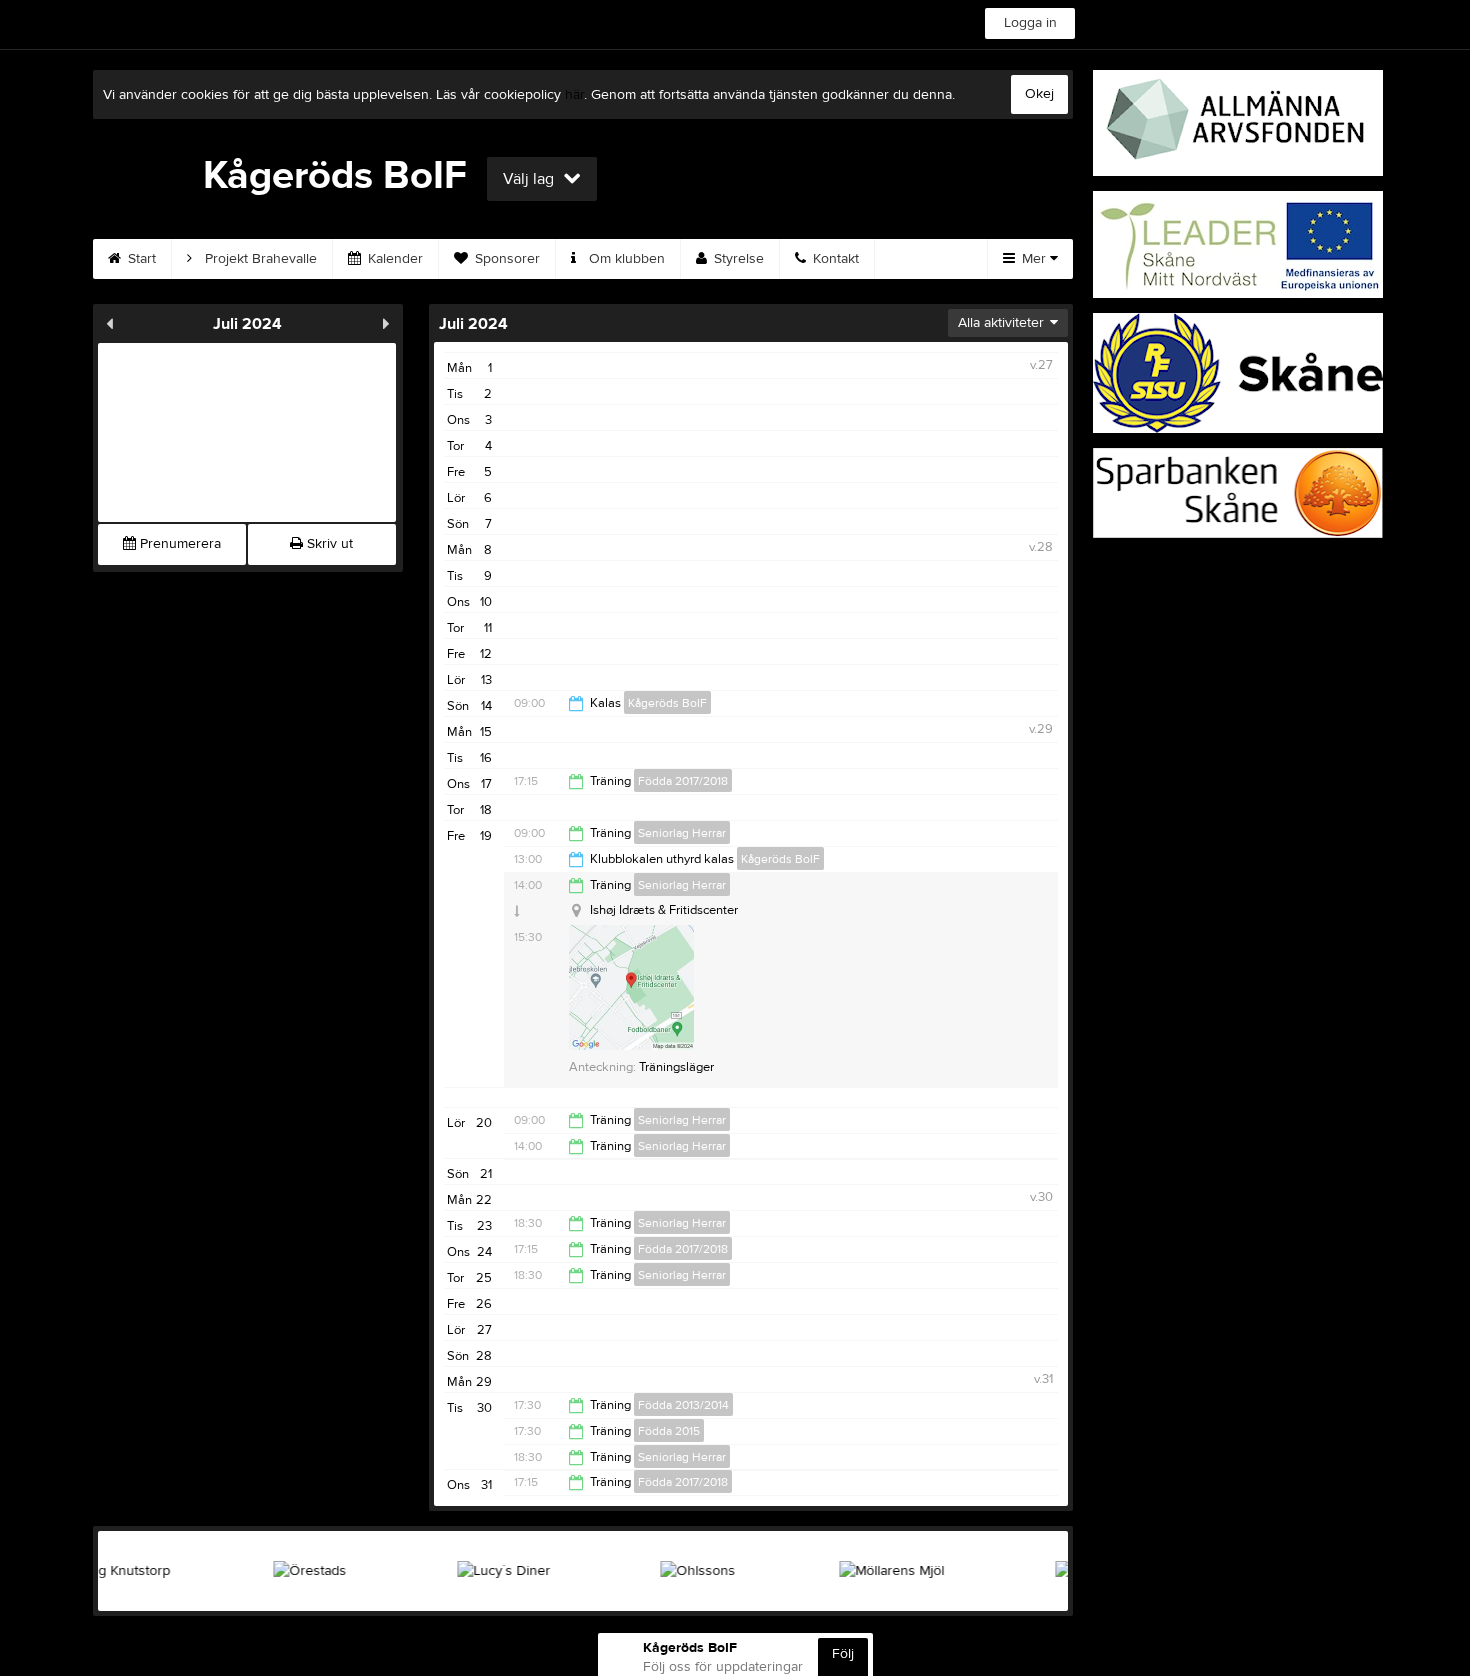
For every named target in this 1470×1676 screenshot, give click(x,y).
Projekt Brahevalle (259, 259)
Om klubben (625, 259)
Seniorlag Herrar (682, 833)
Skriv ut (328, 544)
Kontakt (834, 259)
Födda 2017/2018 (683, 781)
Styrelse (737, 259)
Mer (1034, 259)
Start (140, 259)
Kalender (393, 259)
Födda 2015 (669, 1431)
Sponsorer (505, 259)
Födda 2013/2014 (683, 1405)
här (574, 95)
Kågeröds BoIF (667, 703)
